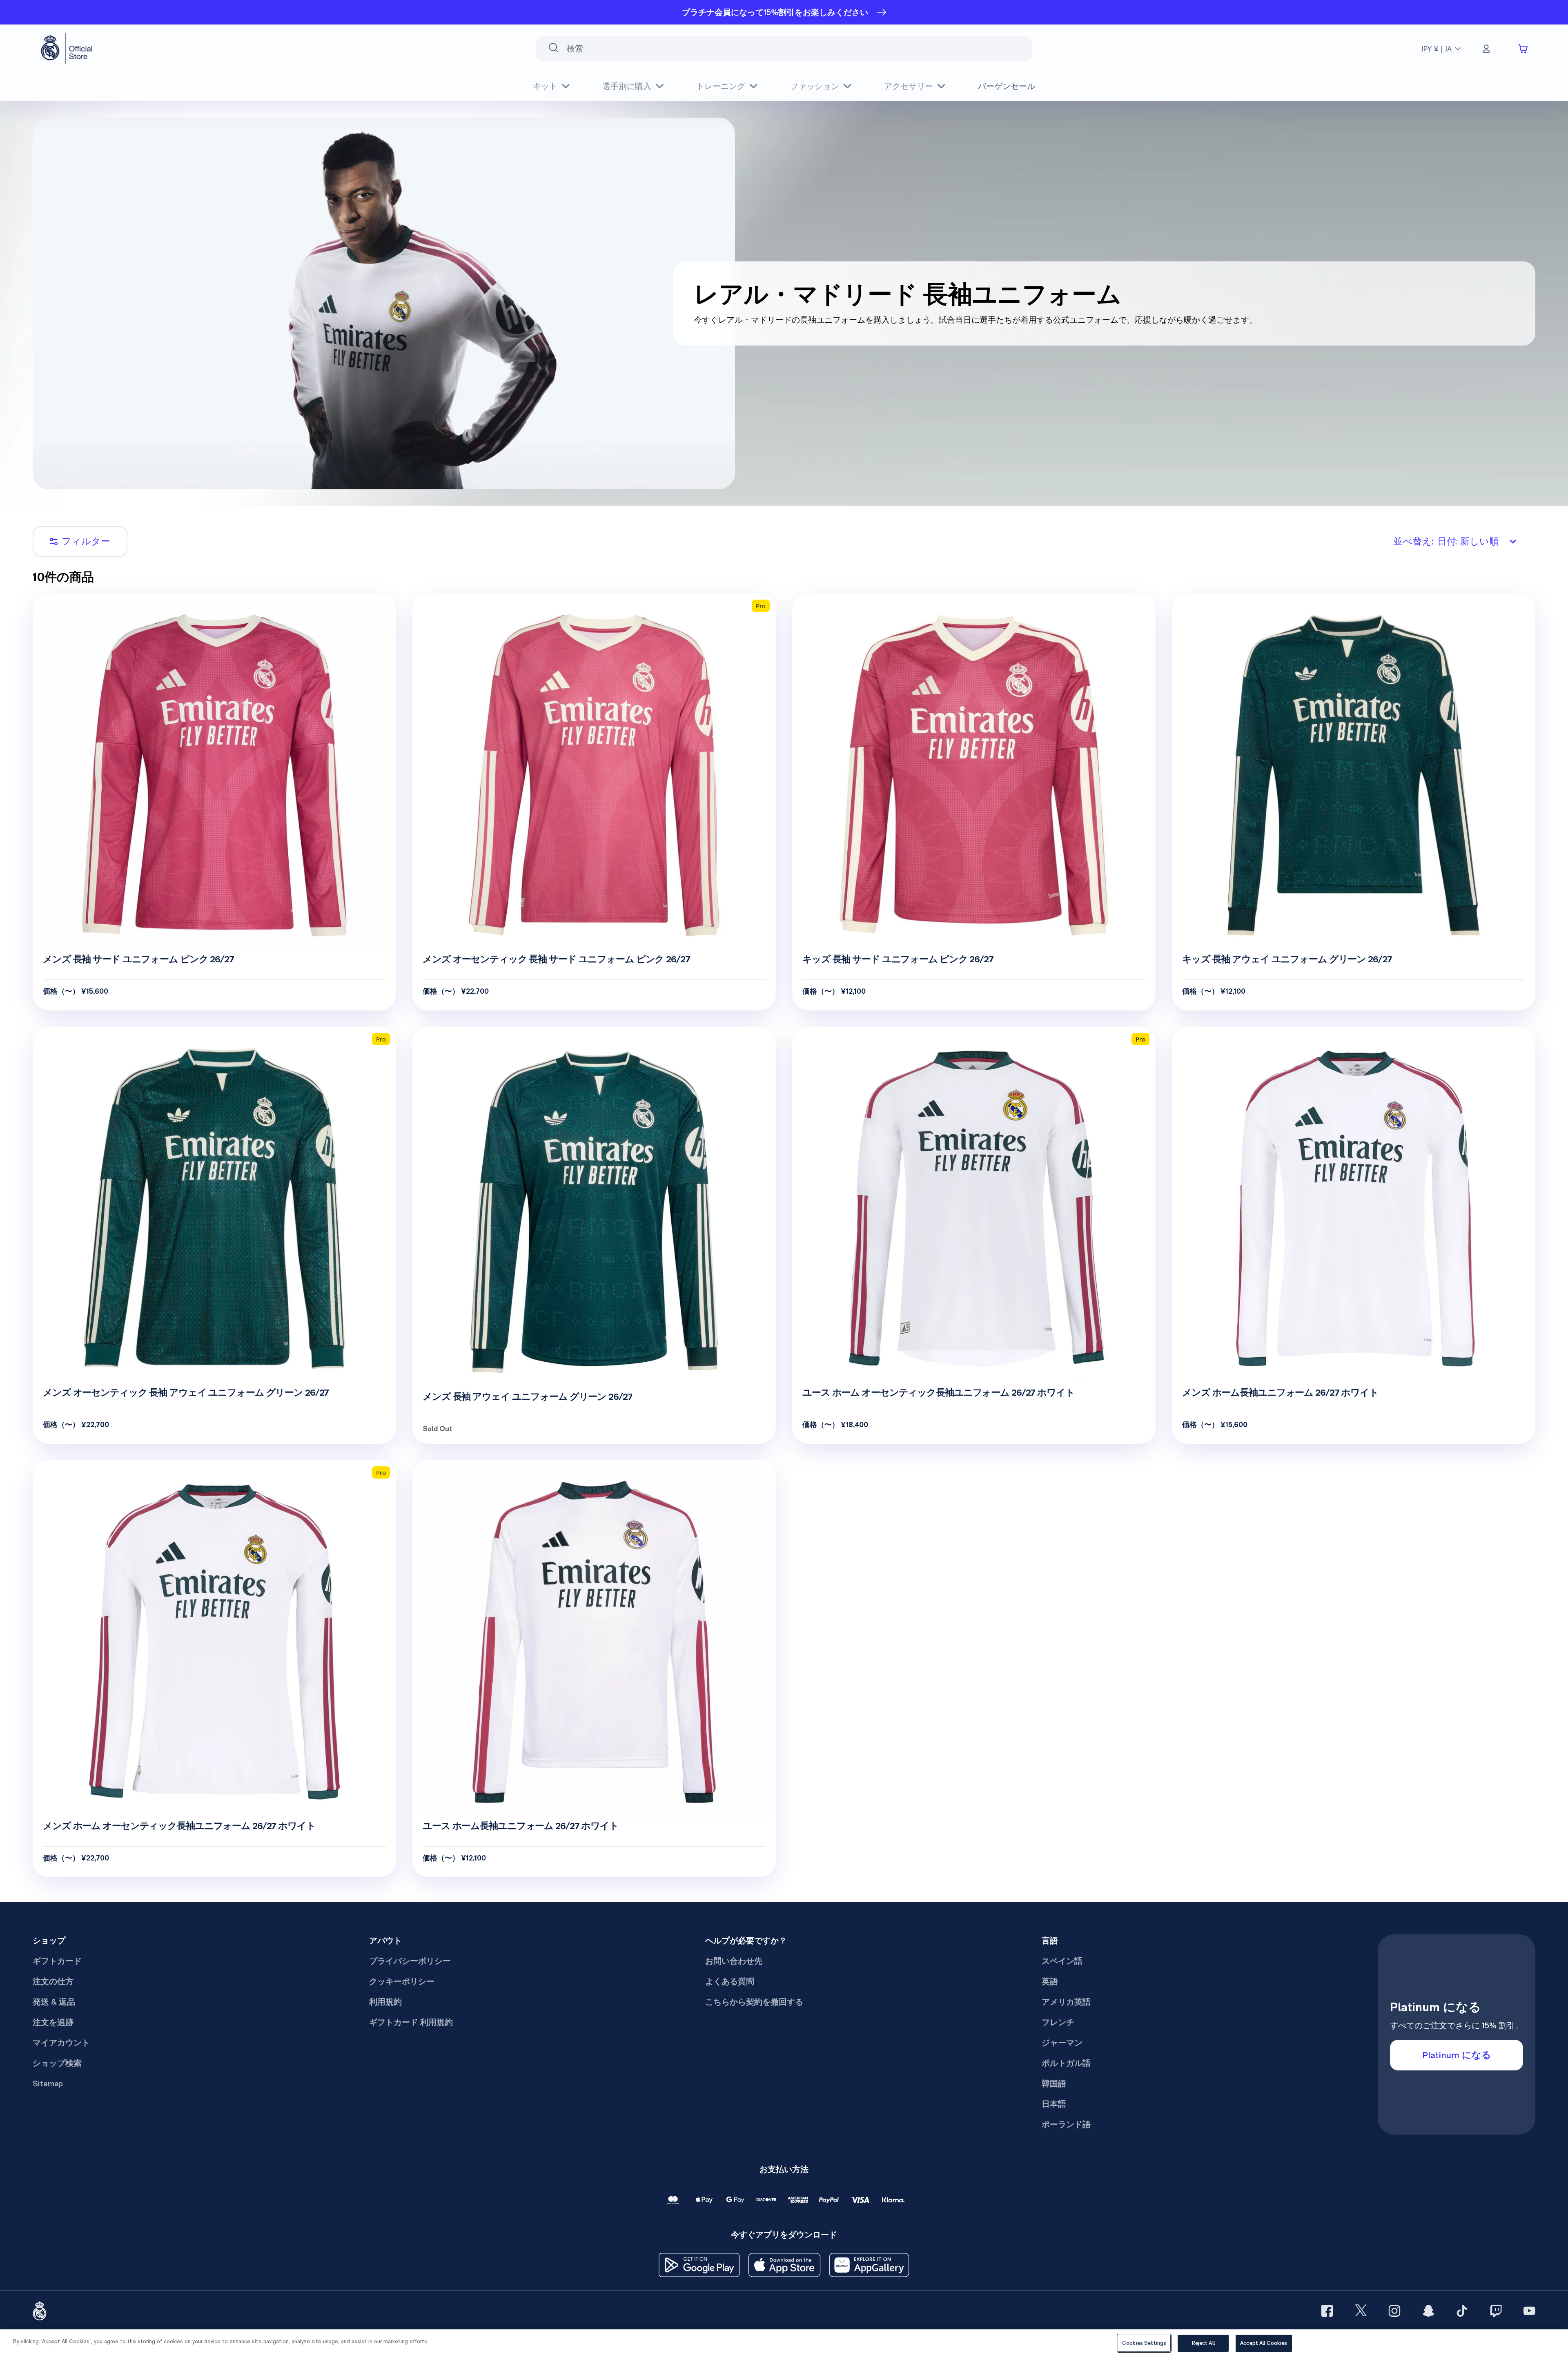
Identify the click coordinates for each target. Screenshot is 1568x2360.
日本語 (1054, 2104)
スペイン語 (1062, 1961)
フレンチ (1058, 2022)
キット (545, 86)
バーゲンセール (1007, 86)
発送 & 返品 (54, 2002)
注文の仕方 (53, 1981)
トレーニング (721, 86)
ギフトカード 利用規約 (411, 2022)
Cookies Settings (1144, 2343)
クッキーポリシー (402, 1981)
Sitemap (48, 2083)
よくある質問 (730, 1981)
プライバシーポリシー (410, 1961)
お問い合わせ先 (734, 1961)
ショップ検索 (57, 2063)
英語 (1050, 1981)
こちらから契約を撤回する (754, 2002)
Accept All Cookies (1264, 2343)
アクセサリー (909, 86)
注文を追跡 (53, 2022)
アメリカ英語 (1066, 2002)
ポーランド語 (1066, 2124)
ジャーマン (1062, 2043)
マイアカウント (61, 2043)
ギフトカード (57, 1961)
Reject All (1203, 2343)
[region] (784, 2345)
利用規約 (385, 2002)
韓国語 (1054, 2083)
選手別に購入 (627, 86)
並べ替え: (1446, 541)
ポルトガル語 (1066, 2063)
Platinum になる (1457, 2055)
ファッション (815, 86)
